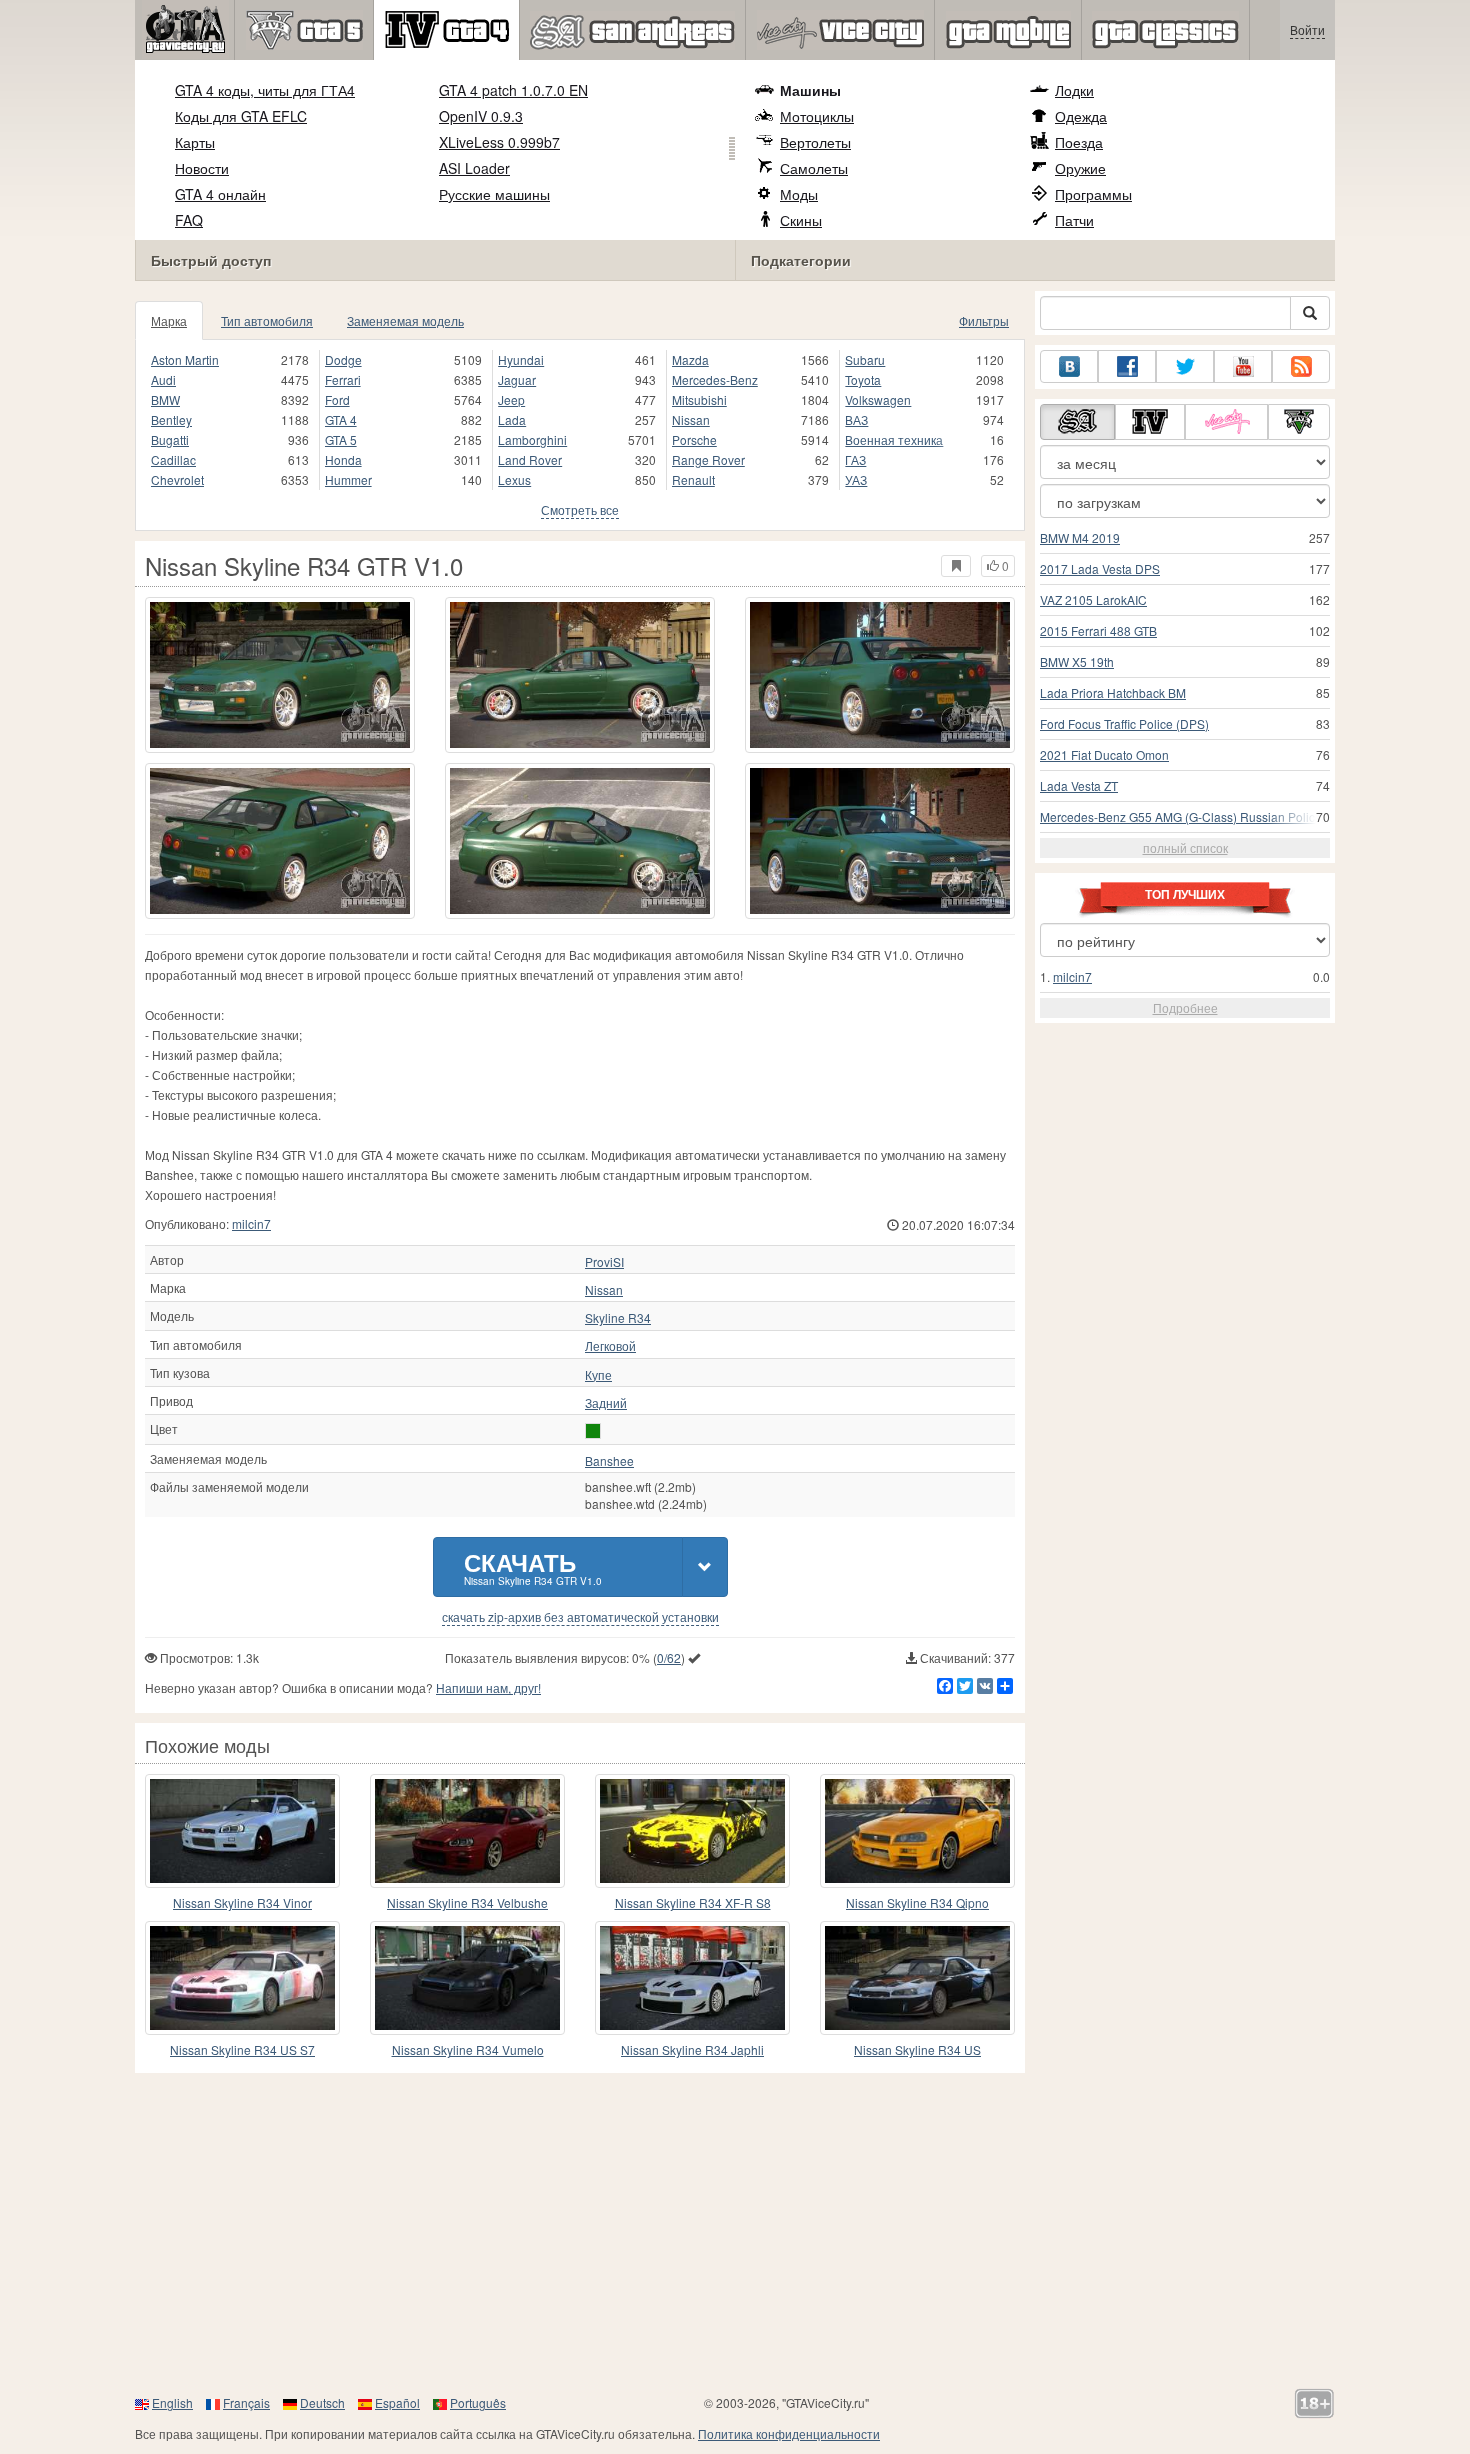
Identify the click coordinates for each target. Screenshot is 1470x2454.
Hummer (348, 479)
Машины (810, 90)
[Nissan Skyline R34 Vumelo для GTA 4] (467, 1978)
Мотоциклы (817, 116)
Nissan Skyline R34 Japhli (692, 2049)
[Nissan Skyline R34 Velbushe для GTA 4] (467, 1831)
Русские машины (494, 194)
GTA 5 (341, 439)
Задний (606, 1403)
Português (478, 2402)
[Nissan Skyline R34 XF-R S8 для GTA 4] (692, 1831)
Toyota (863, 379)
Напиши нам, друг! (488, 1687)
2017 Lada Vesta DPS (1100, 568)
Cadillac (173, 459)
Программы (1093, 194)
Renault (693, 479)
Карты (195, 142)
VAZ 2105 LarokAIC (1093, 599)
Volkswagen (878, 399)
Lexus (514, 479)
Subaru (865, 359)
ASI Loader (474, 168)
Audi (163, 379)
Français (246, 2402)
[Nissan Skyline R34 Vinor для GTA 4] (242, 1831)
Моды (799, 194)
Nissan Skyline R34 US (917, 2049)
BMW (165, 399)
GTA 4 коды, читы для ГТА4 (265, 90)
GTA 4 (341, 419)
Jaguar (517, 379)
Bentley (171, 419)
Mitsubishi (699, 399)
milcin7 (251, 1223)
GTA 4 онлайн (220, 194)
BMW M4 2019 (1080, 537)
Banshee (609, 1461)
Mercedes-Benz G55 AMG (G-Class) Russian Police (1181, 816)
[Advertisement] (735, 2233)
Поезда (1079, 142)
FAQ (189, 220)
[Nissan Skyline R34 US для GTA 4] (917, 1978)
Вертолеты (815, 142)
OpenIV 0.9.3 (481, 116)
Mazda (690, 359)
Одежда (1081, 116)
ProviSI (604, 1262)
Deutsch (322, 2402)
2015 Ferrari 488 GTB (1098, 630)
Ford (337, 399)
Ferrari (343, 379)
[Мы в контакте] (1069, 366)
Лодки (1074, 90)
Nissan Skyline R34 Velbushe (467, 1902)
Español (397, 2402)
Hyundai (521, 359)
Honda (343, 459)
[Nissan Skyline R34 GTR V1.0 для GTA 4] (280, 675)
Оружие (1080, 168)
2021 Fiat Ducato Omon (1104, 754)
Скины (801, 220)
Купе (598, 1375)
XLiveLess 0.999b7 (499, 142)
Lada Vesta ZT (1079, 785)
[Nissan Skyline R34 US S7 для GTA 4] (242, 1978)
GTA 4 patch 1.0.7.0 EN (513, 90)
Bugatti (170, 439)
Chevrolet (177, 479)
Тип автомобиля (267, 320)
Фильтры (984, 320)
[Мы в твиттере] (1185, 366)
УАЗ (856, 479)
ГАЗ (855, 459)
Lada (512, 419)
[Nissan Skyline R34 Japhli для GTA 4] (692, 1978)
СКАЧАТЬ (533, 1566)
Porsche (694, 439)
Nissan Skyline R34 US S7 (242, 2049)
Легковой (610, 1346)
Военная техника (894, 439)
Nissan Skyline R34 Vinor (242, 1902)
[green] (593, 1431)
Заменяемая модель (405, 320)
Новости (202, 168)
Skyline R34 (618, 1318)
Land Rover (530, 459)
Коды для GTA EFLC (241, 116)
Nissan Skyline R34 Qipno (917, 1902)
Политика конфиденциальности (789, 2433)
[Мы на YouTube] (1243, 366)
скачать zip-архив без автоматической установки (580, 1617)
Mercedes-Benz (715, 379)
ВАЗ (856, 419)
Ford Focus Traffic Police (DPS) (1124, 723)
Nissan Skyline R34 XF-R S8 (693, 1902)
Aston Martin (185, 359)
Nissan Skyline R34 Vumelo (468, 2049)
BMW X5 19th (1077, 661)
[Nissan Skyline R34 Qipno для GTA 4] (917, 1831)
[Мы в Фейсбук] (1127, 366)
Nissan (691, 419)
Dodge (343, 359)
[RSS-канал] (1301, 366)
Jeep (511, 399)
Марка (169, 320)
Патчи (1074, 220)
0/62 (669, 1657)
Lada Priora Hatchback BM (1113, 692)
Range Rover (708, 459)
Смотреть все (580, 509)
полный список (1185, 847)
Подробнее (1185, 1007)
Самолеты (814, 168)
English (172, 2402)
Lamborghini (532, 439)
